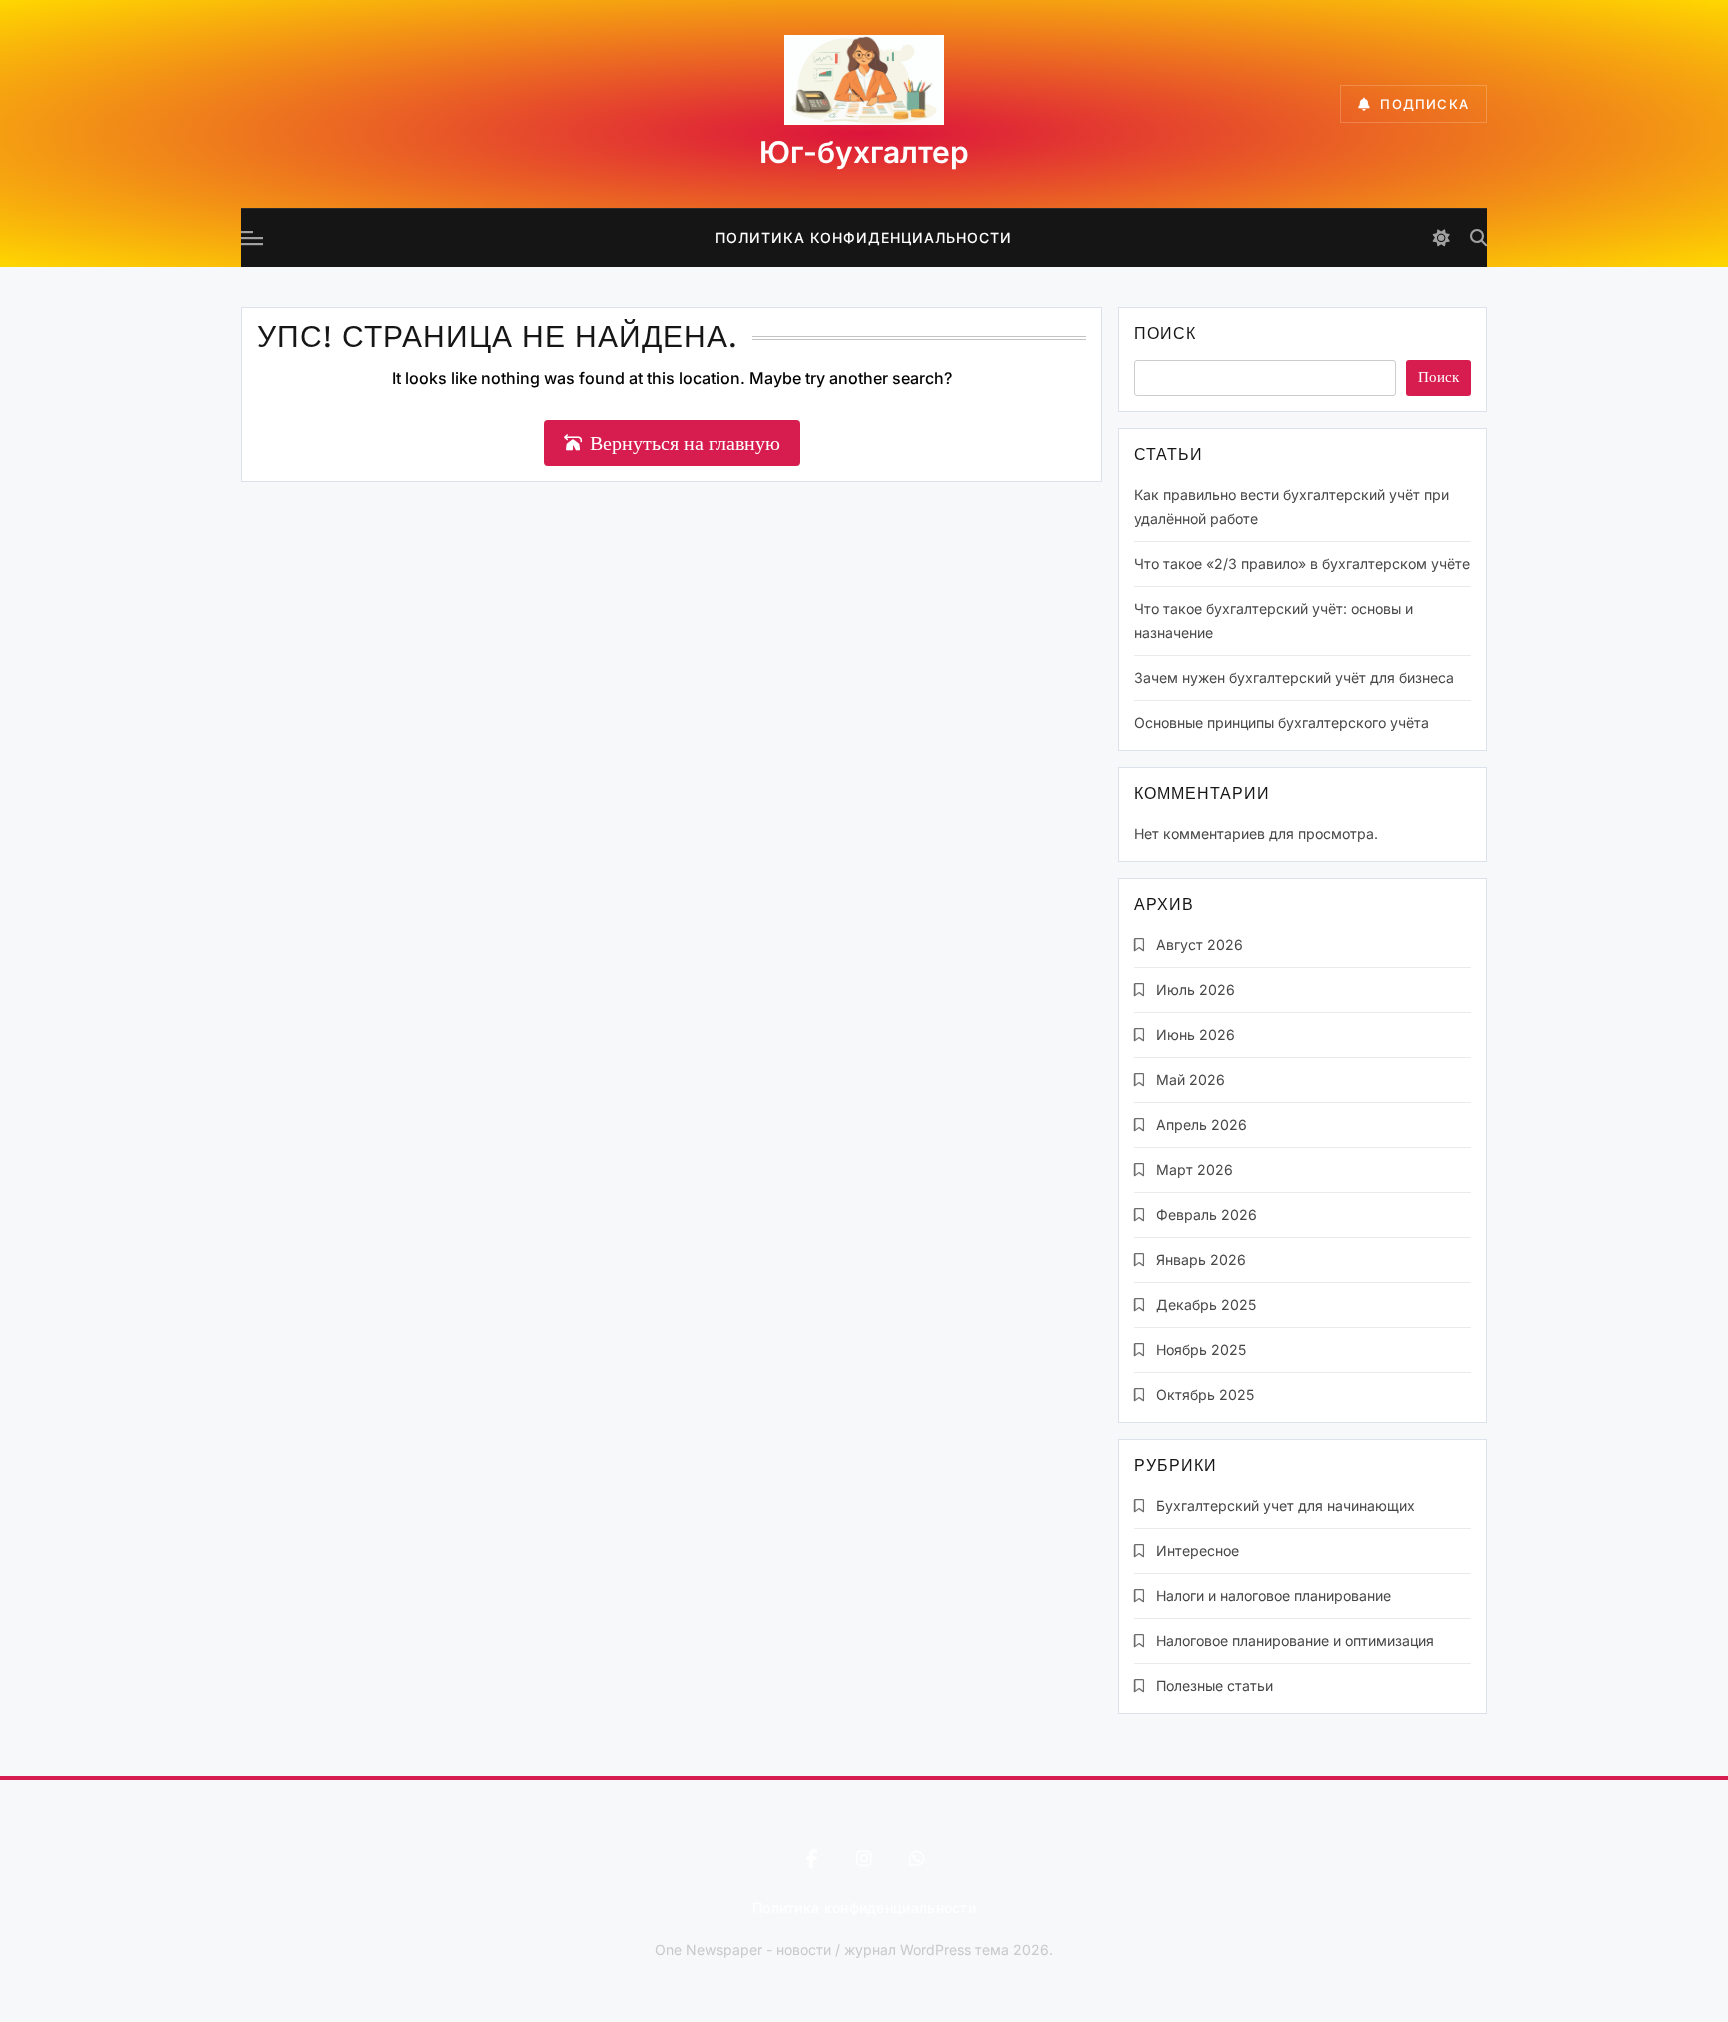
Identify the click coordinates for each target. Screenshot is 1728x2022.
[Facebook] (811, 1859)
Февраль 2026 (1206, 1214)
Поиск (1165, 335)
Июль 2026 (1195, 989)
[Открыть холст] (252, 238)
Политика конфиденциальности (863, 237)
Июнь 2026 (1195, 1034)
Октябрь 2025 (1205, 1394)
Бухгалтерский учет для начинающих (1285, 1505)
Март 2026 (1194, 1169)
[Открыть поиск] (1478, 237)
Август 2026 (1199, 944)
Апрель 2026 (1201, 1124)
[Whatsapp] (917, 1859)
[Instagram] (864, 1859)
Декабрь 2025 (1206, 1304)
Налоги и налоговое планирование (1273, 1595)
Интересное (1197, 1550)
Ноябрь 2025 (1201, 1349)
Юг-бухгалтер (864, 152)
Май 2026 (1190, 1079)
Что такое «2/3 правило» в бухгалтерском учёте (1302, 563)
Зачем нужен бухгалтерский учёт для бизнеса (1294, 677)
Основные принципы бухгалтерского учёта (1281, 722)
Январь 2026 (1201, 1259)
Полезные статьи (1214, 1685)
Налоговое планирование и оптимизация (1295, 1640)
